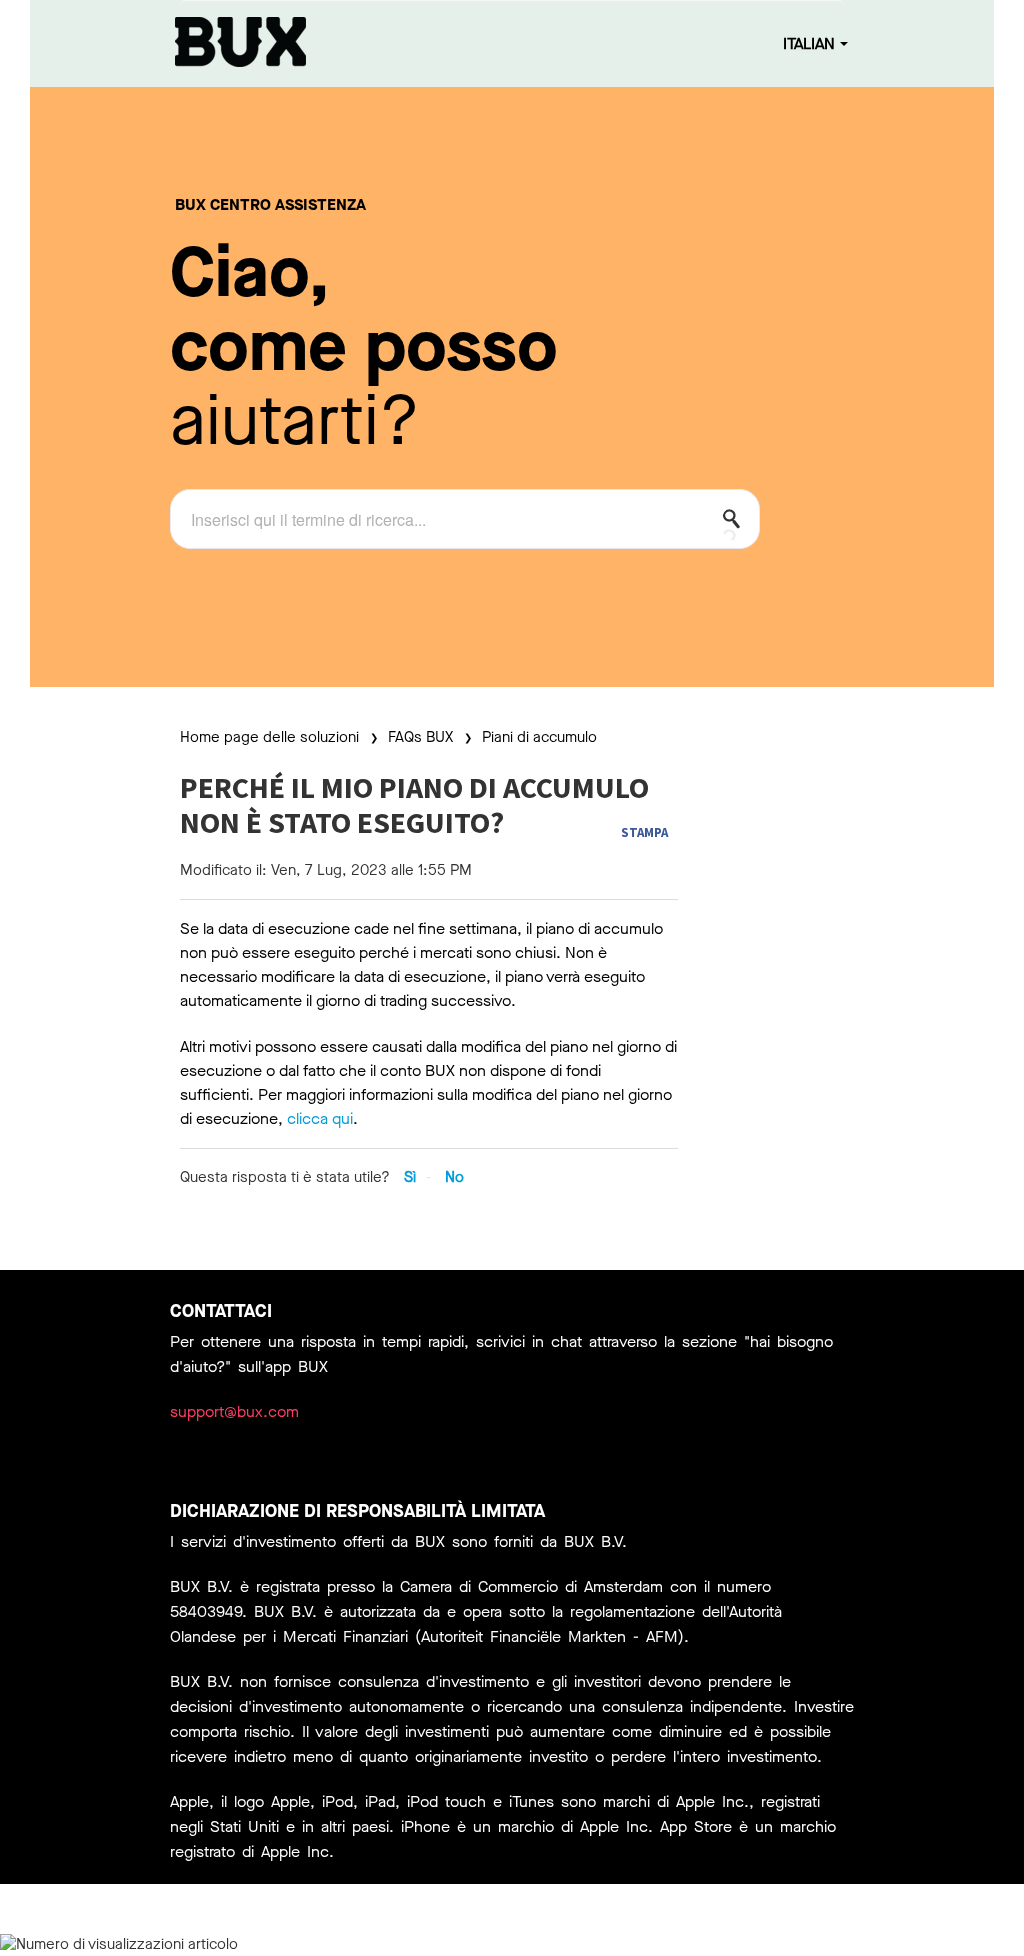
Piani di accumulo (539, 737)
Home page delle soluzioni (271, 737)
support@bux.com (234, 1411)
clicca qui (320, 1118)
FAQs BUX (420, 737)
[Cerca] (737, 523)
